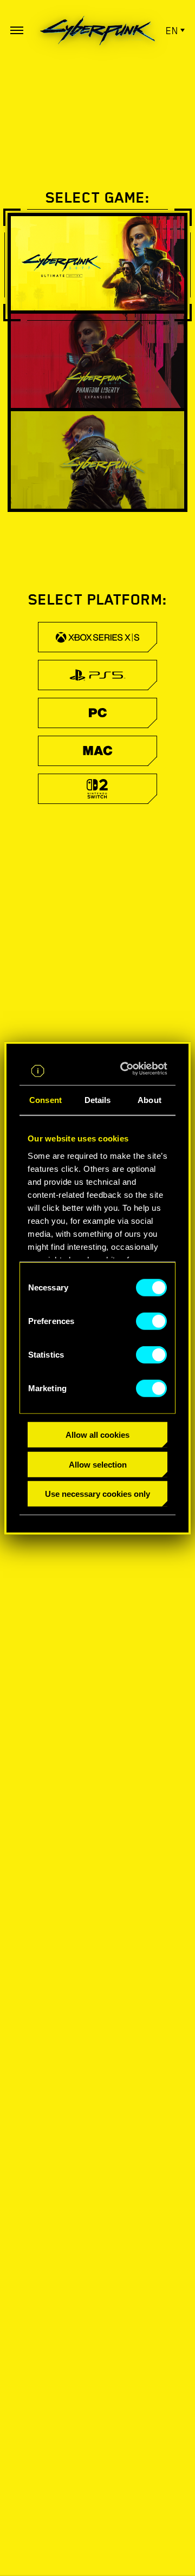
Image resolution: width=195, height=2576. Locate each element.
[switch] (151, 1321)
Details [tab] (98, 1100)
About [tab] (149, 1100)
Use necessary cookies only (97, 1494)
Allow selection (98, 1464)
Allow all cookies (97, 1435)
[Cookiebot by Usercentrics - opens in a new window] (128, 1069)
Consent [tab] (45, 1100)
